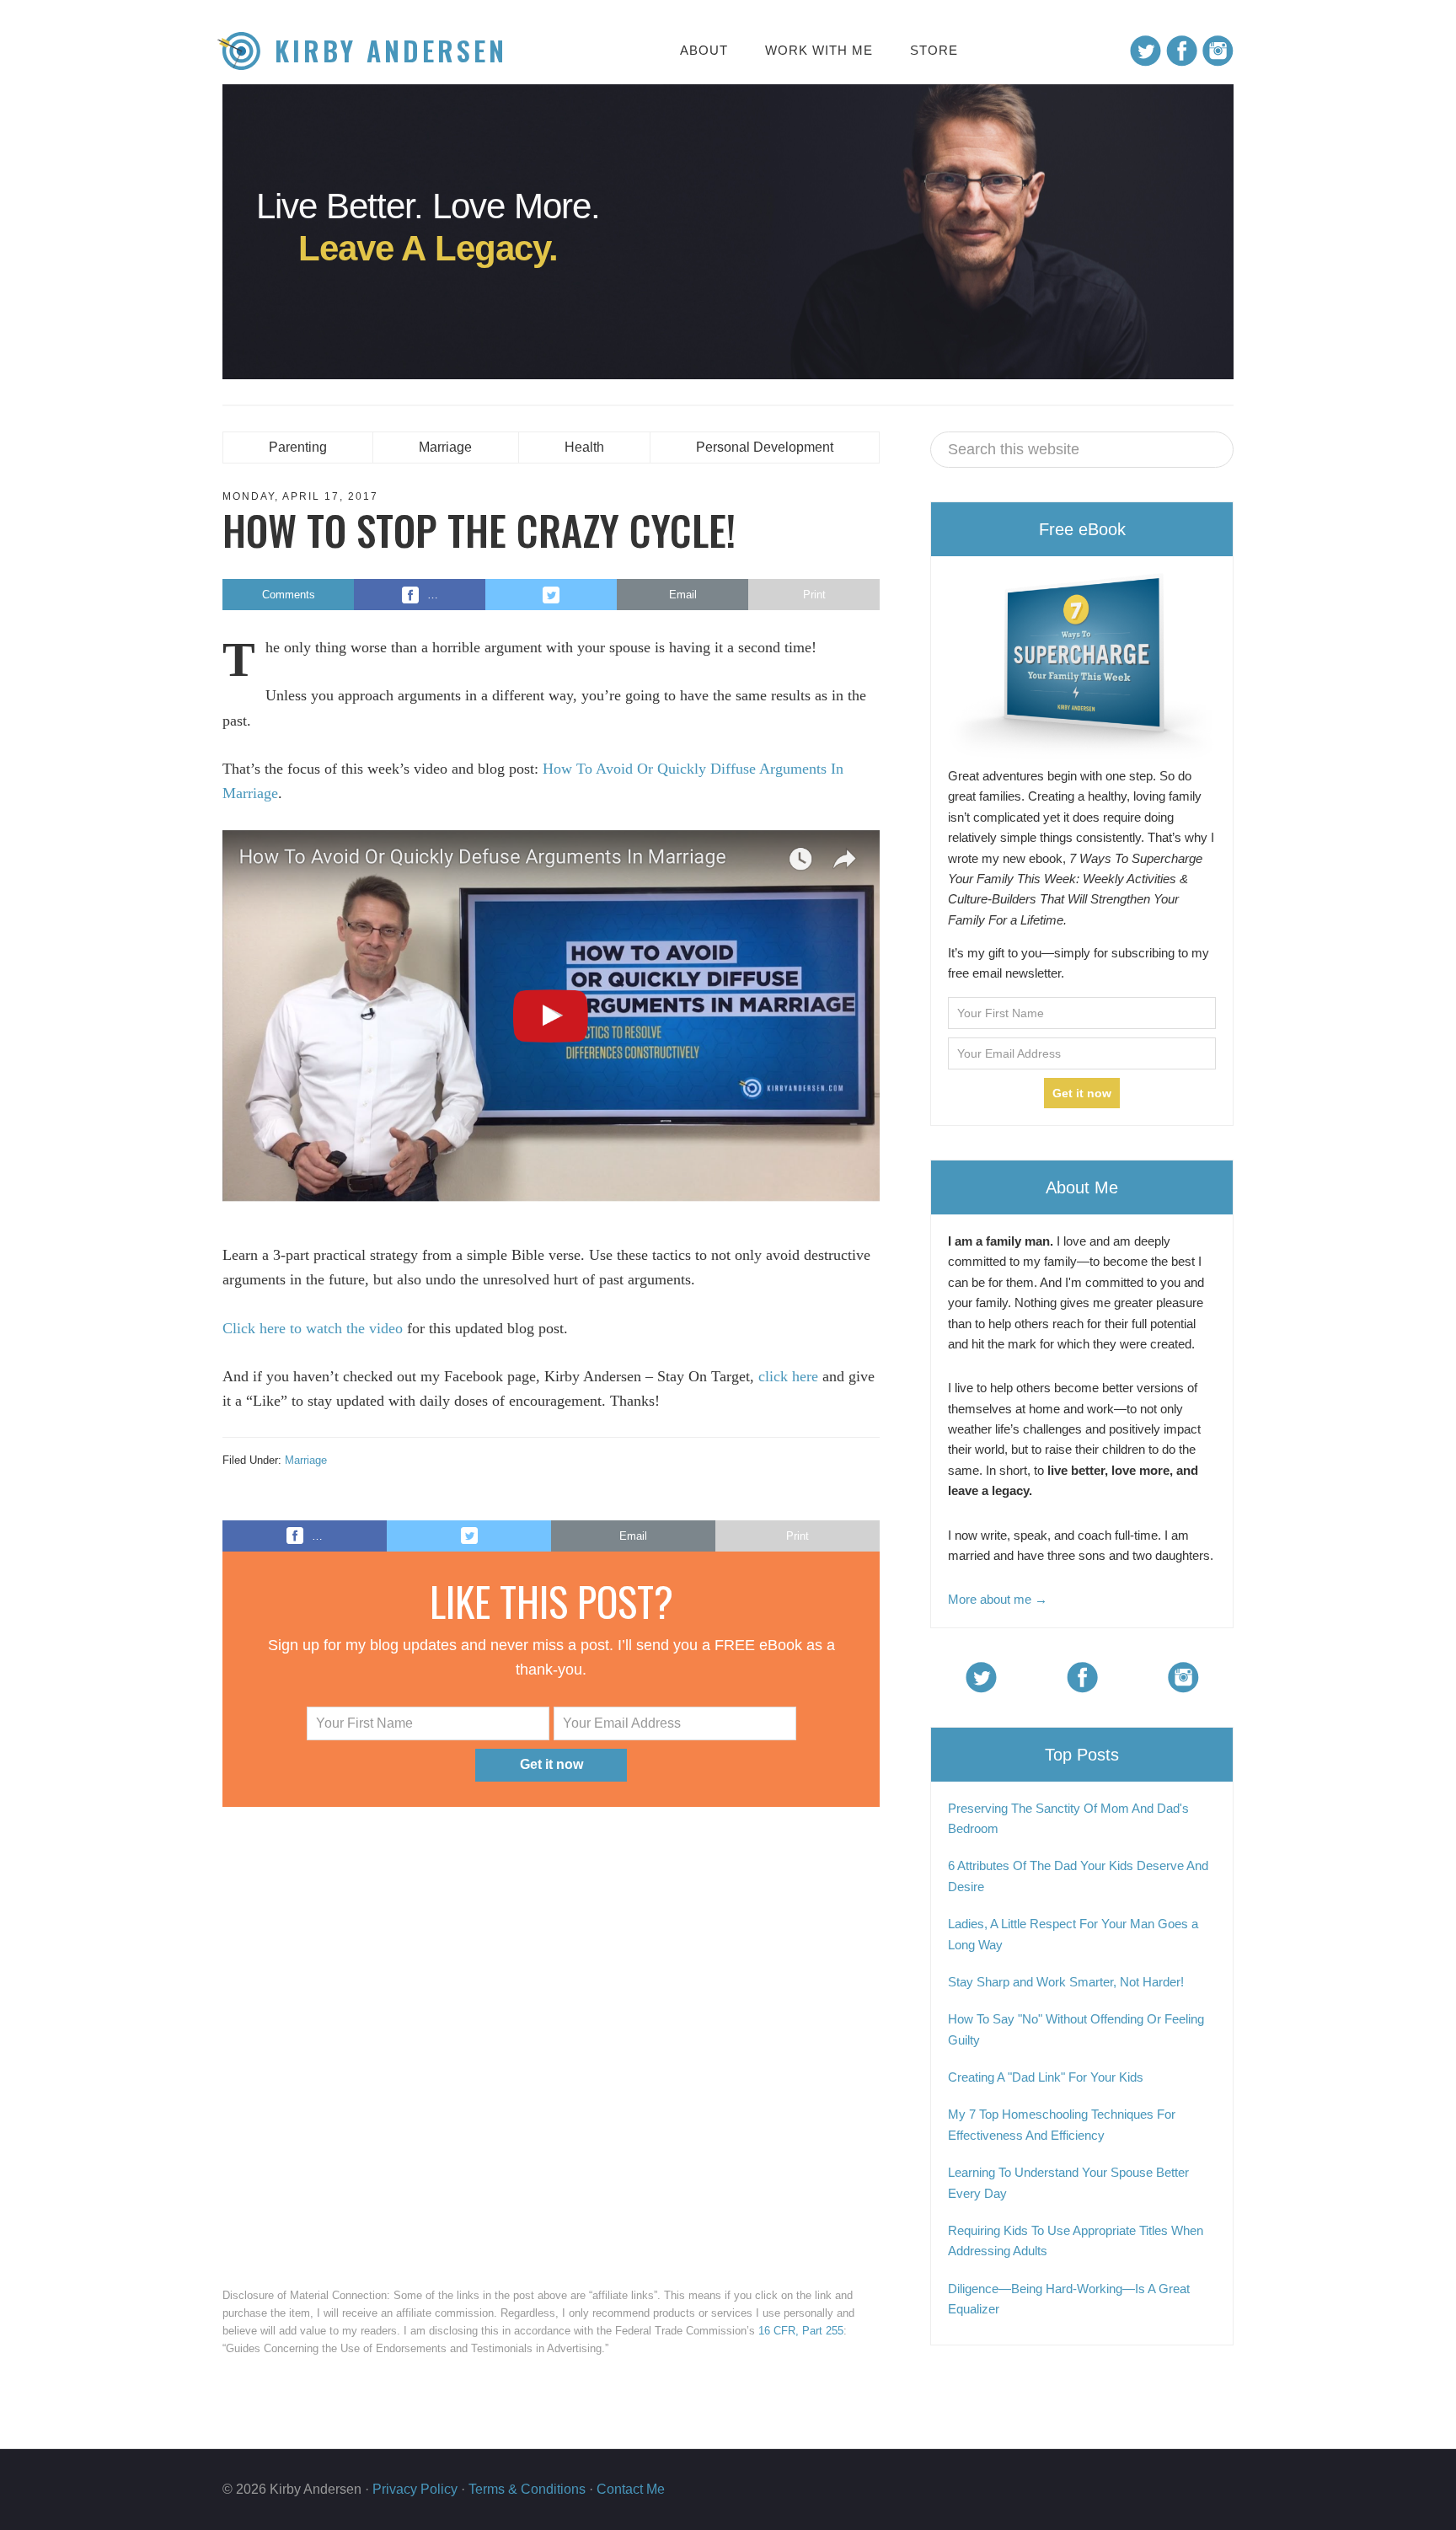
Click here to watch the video (313, 1328)
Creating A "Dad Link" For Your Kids (1046, 2077)
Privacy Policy (415, 2489)
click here (788, 1376)
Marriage (306, 1460)
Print (814, 595)
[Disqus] (551, 2043)
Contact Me (631, 2489)
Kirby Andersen (391, 51)
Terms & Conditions (527, 2489)
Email (683, 595)
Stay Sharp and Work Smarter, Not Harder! (1066, 1982)
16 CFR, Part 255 (801, 2331)
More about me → (998, 1599)
